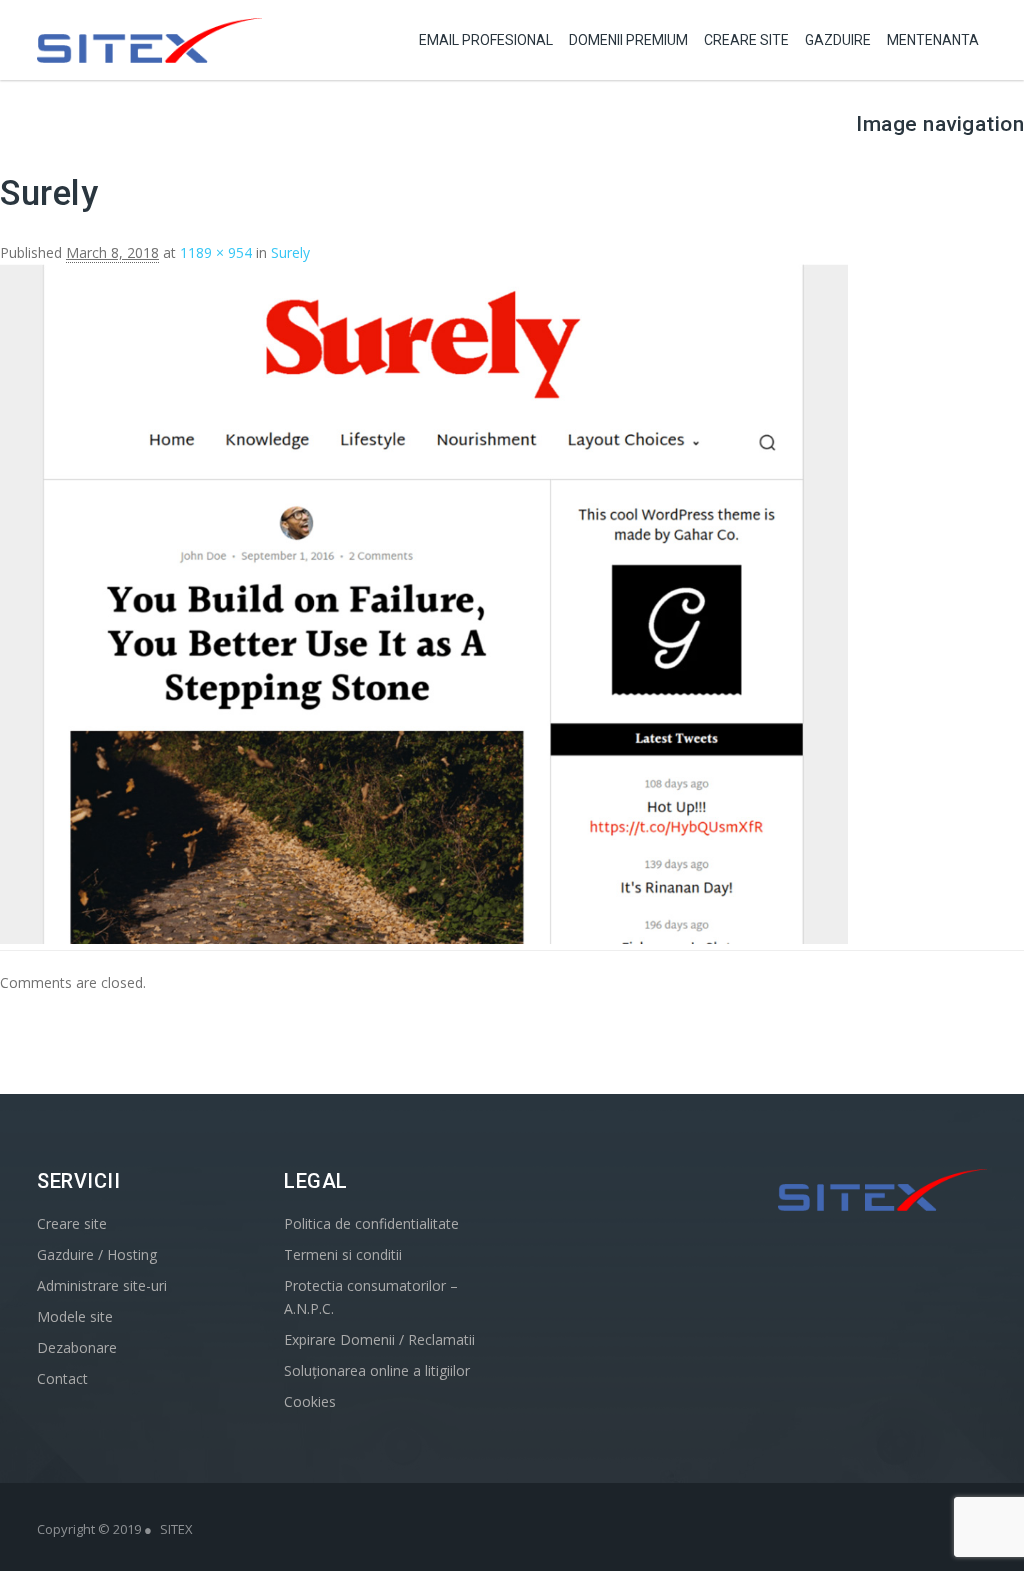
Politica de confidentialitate (371, 1223)
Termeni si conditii (343, 1254)
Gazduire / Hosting (97, 1254)
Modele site (75, 1316)
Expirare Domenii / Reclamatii (379, 1339)
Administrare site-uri (102, 1285)
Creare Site (746, 40)
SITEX (176, 1529)
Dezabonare (77, 1347)
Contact (62, 1378)
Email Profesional (486, 40)
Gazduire (838, 40)
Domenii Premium (628, 40)
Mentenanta (933, 40)
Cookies (310, 1401)
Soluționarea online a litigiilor (377, 1370)
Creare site (72, 1223)
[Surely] (424, 938)
